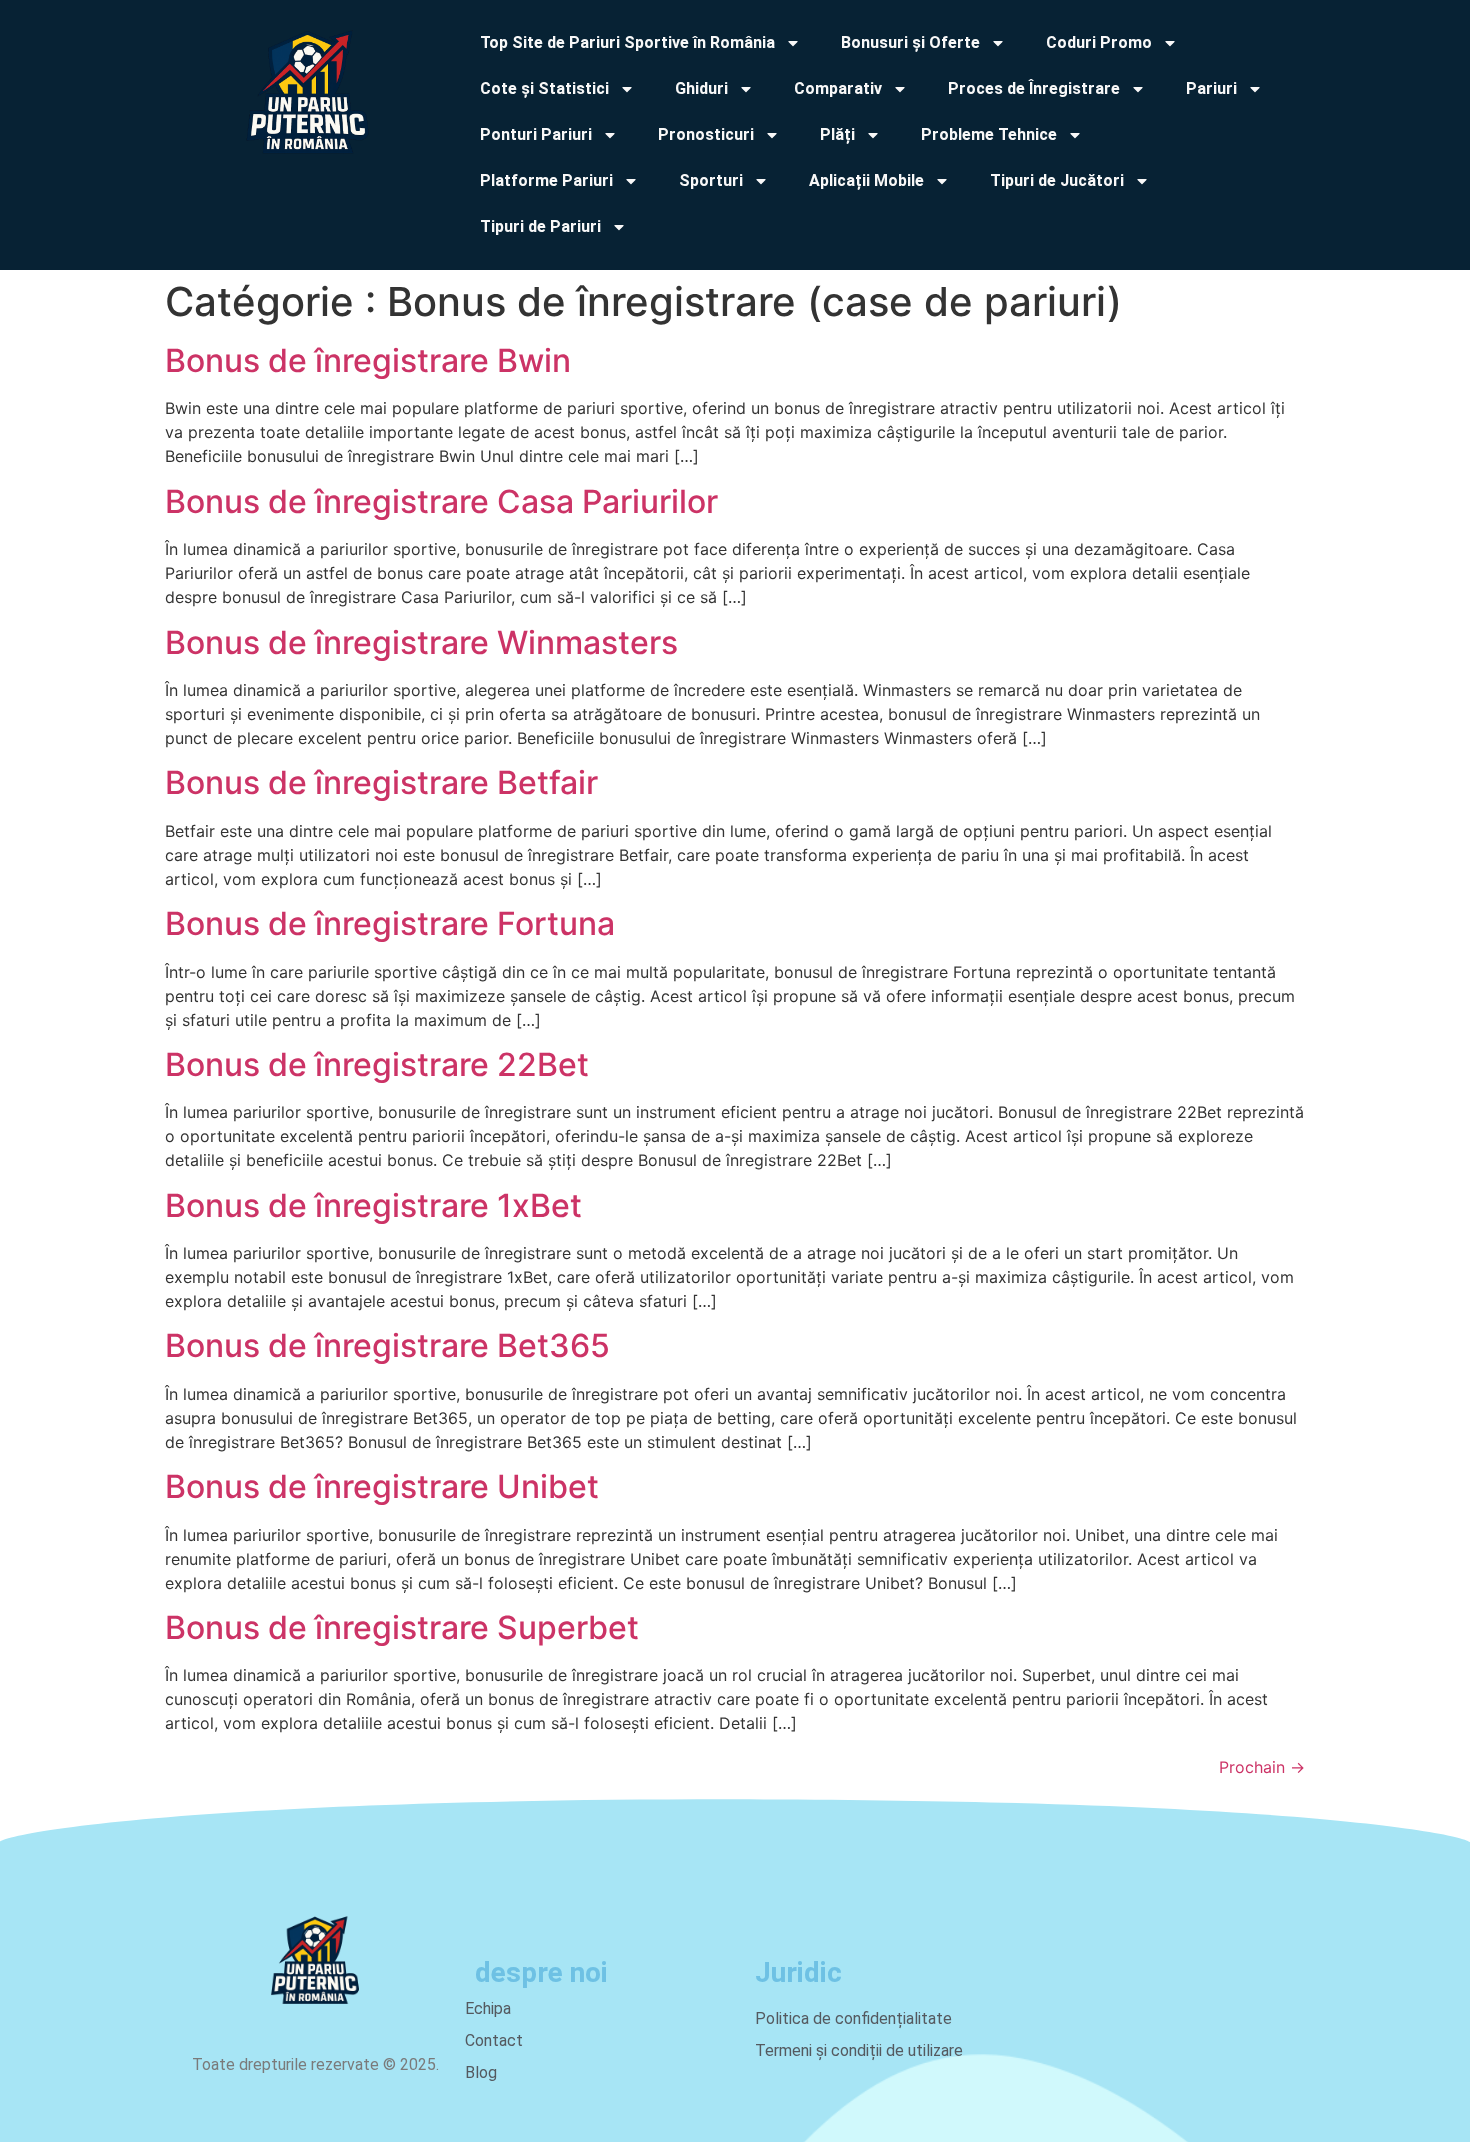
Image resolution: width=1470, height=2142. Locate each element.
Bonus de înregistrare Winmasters (421, 642)
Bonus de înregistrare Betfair (381, 782)
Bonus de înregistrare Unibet (382, 1486)
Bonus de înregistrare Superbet (402, 1627)
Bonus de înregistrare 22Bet (377, 1064)
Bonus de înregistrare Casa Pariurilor (441, 501)
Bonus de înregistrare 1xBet (373, 1205)
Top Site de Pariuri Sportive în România (627, 42)
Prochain (1262, 1767)
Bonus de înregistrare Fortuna (390, 923)
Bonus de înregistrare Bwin (368, 360)
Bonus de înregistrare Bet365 (387, 1345)
